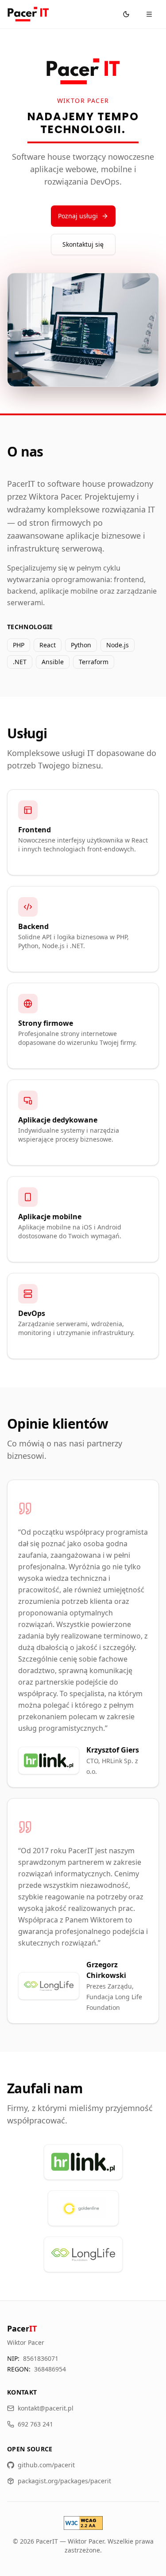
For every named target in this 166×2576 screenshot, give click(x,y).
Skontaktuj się (83, 244)
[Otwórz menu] (149, 14)
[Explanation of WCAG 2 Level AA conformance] (83, 2523)
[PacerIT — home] (28, 14)
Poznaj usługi (78, 216)
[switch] (126, 14)
